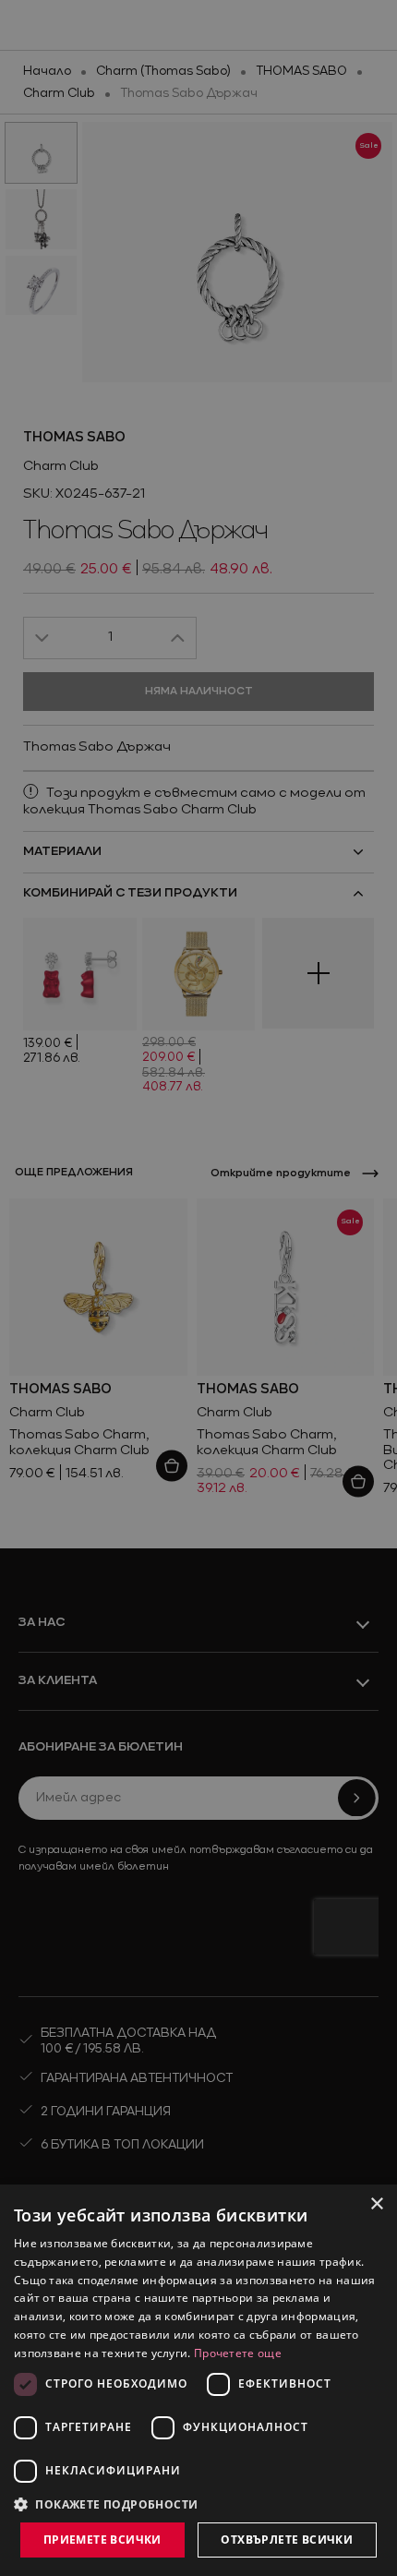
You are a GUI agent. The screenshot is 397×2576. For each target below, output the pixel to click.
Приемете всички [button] (102, 2540)
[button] (106, 2504)
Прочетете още (238, 2353)
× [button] (376, 2204)
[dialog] (198, 2380)
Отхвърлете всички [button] (287, 2540)
